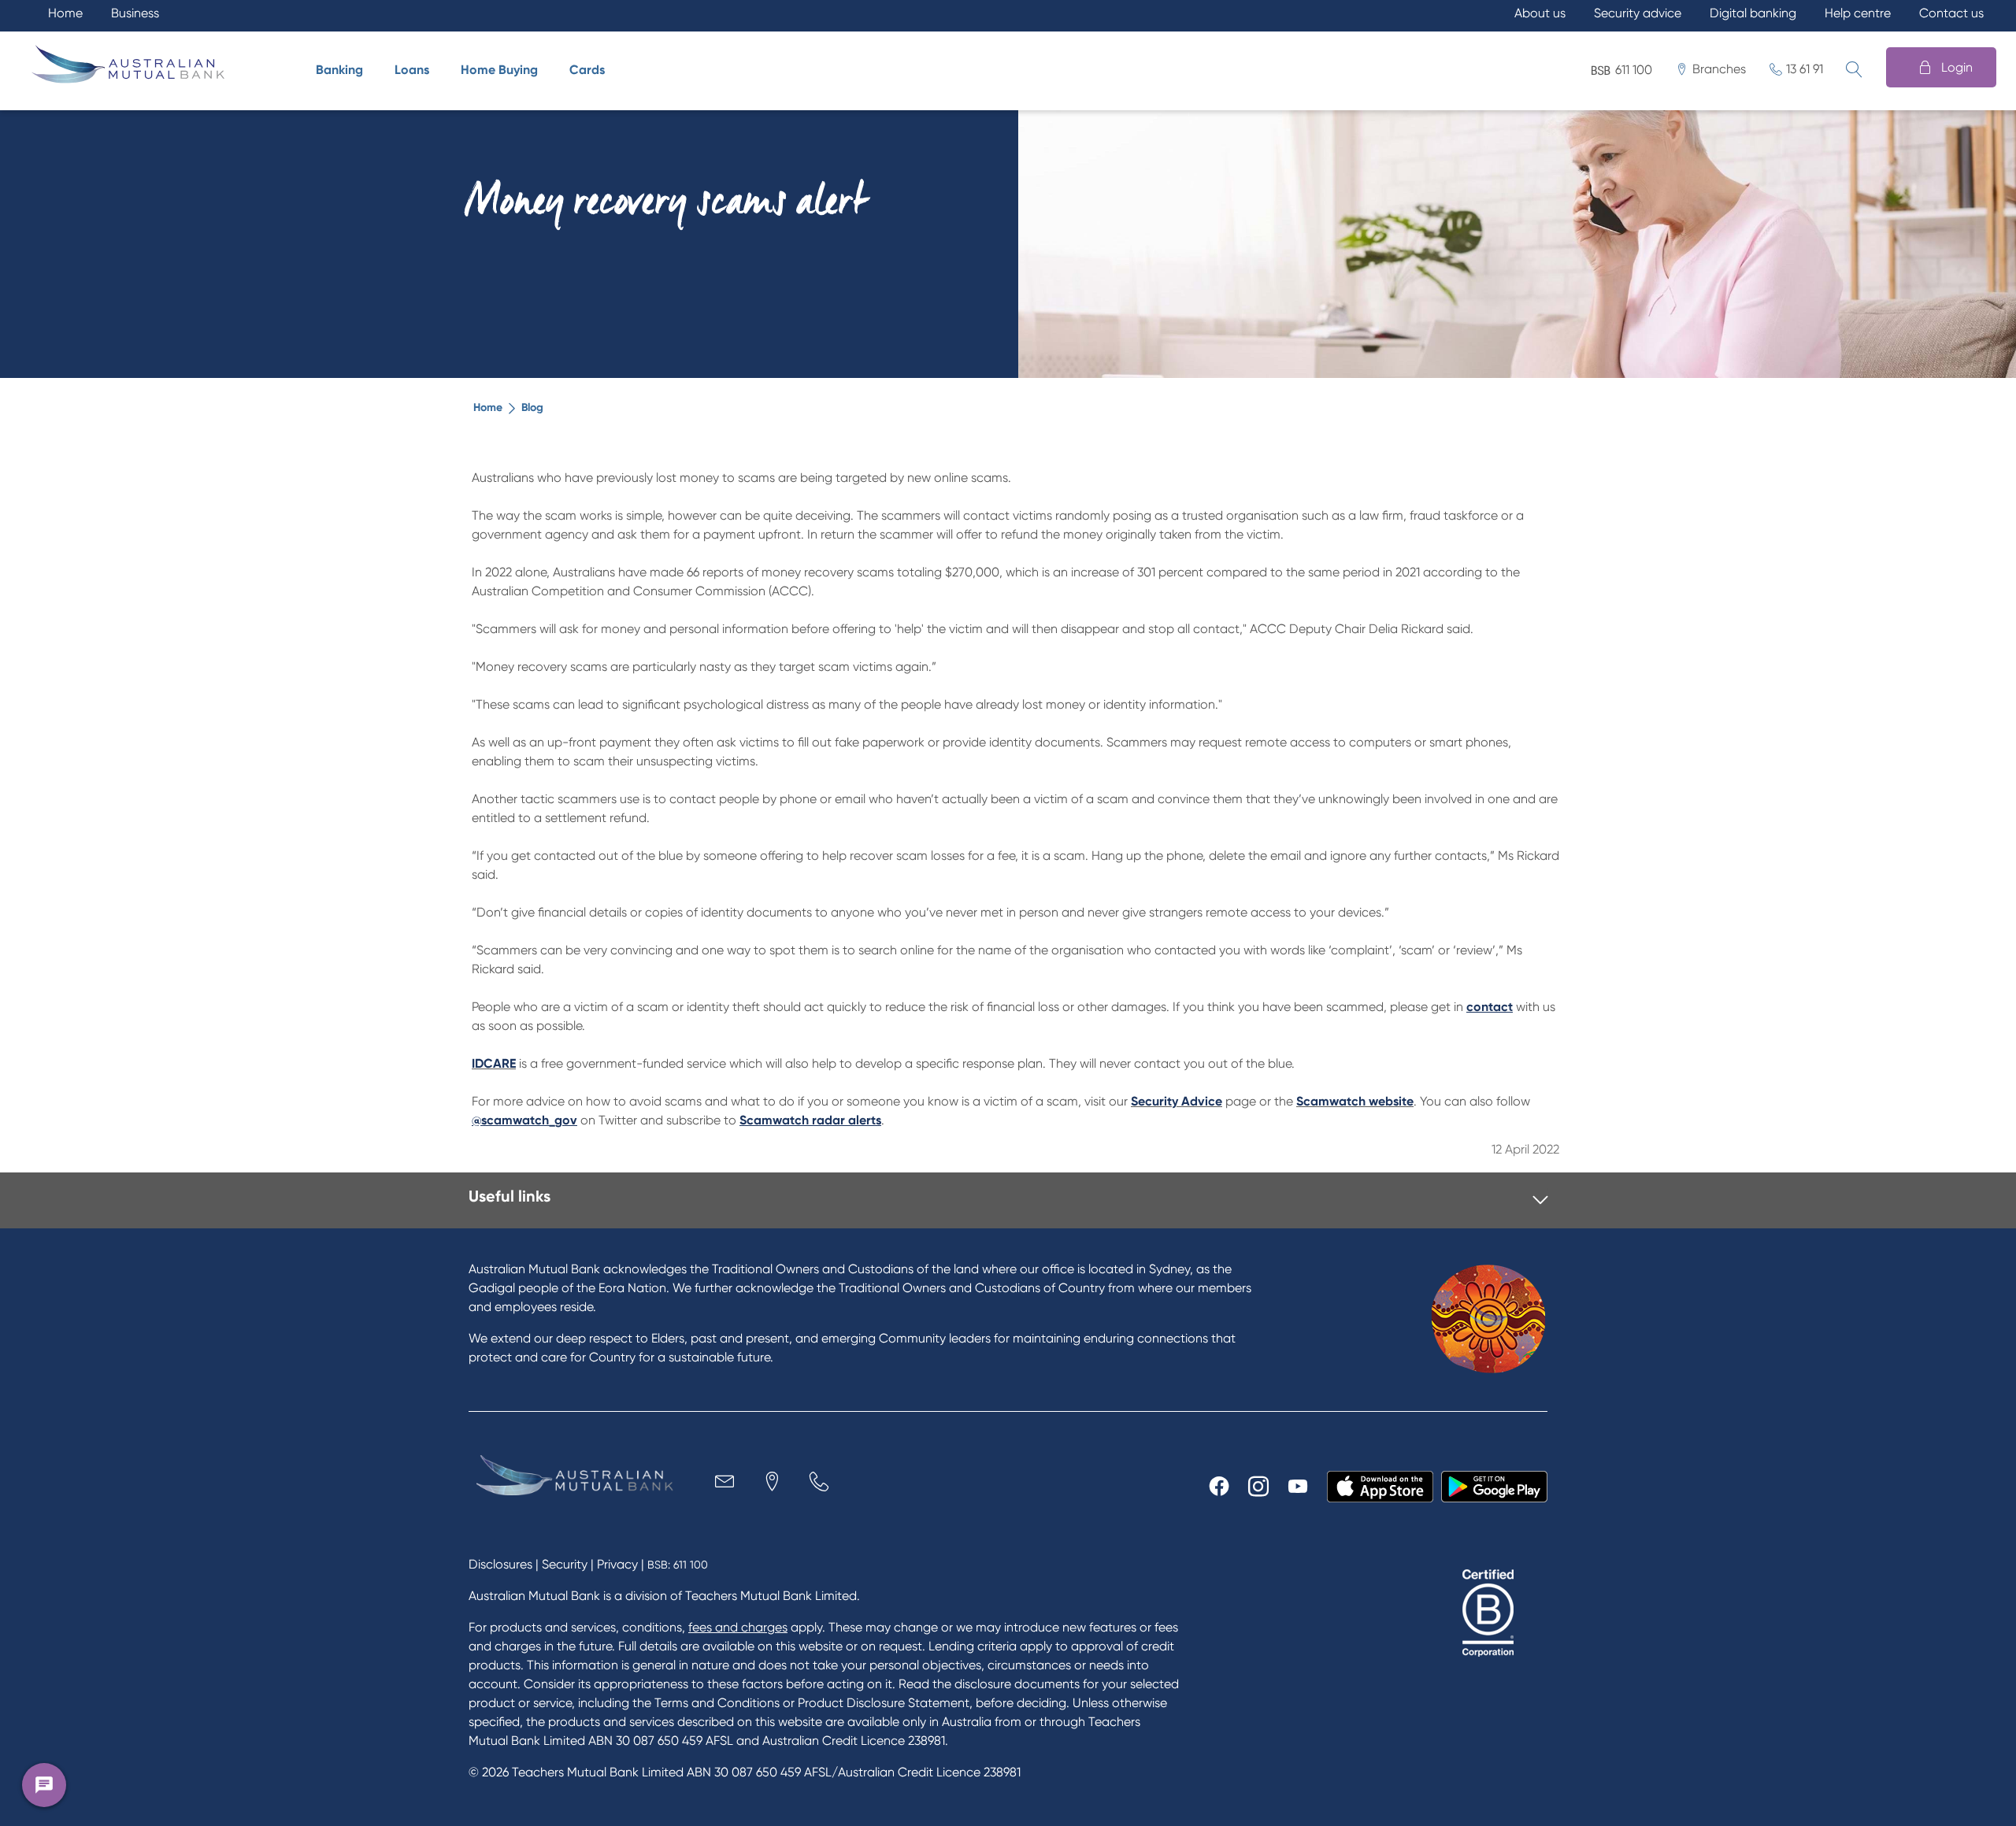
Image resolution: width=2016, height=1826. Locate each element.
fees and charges (738, 1627)
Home (488, 407)
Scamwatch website (1355, 1101)
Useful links (510, 1196)
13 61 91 (1805, 69)
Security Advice (1177, 1101)
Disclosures (500, 1564)
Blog (532, 407)
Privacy (617, 1564)
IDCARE (494, 1063)
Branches (1719, 69)
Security (565, 1564)
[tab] (1008, 1200)
